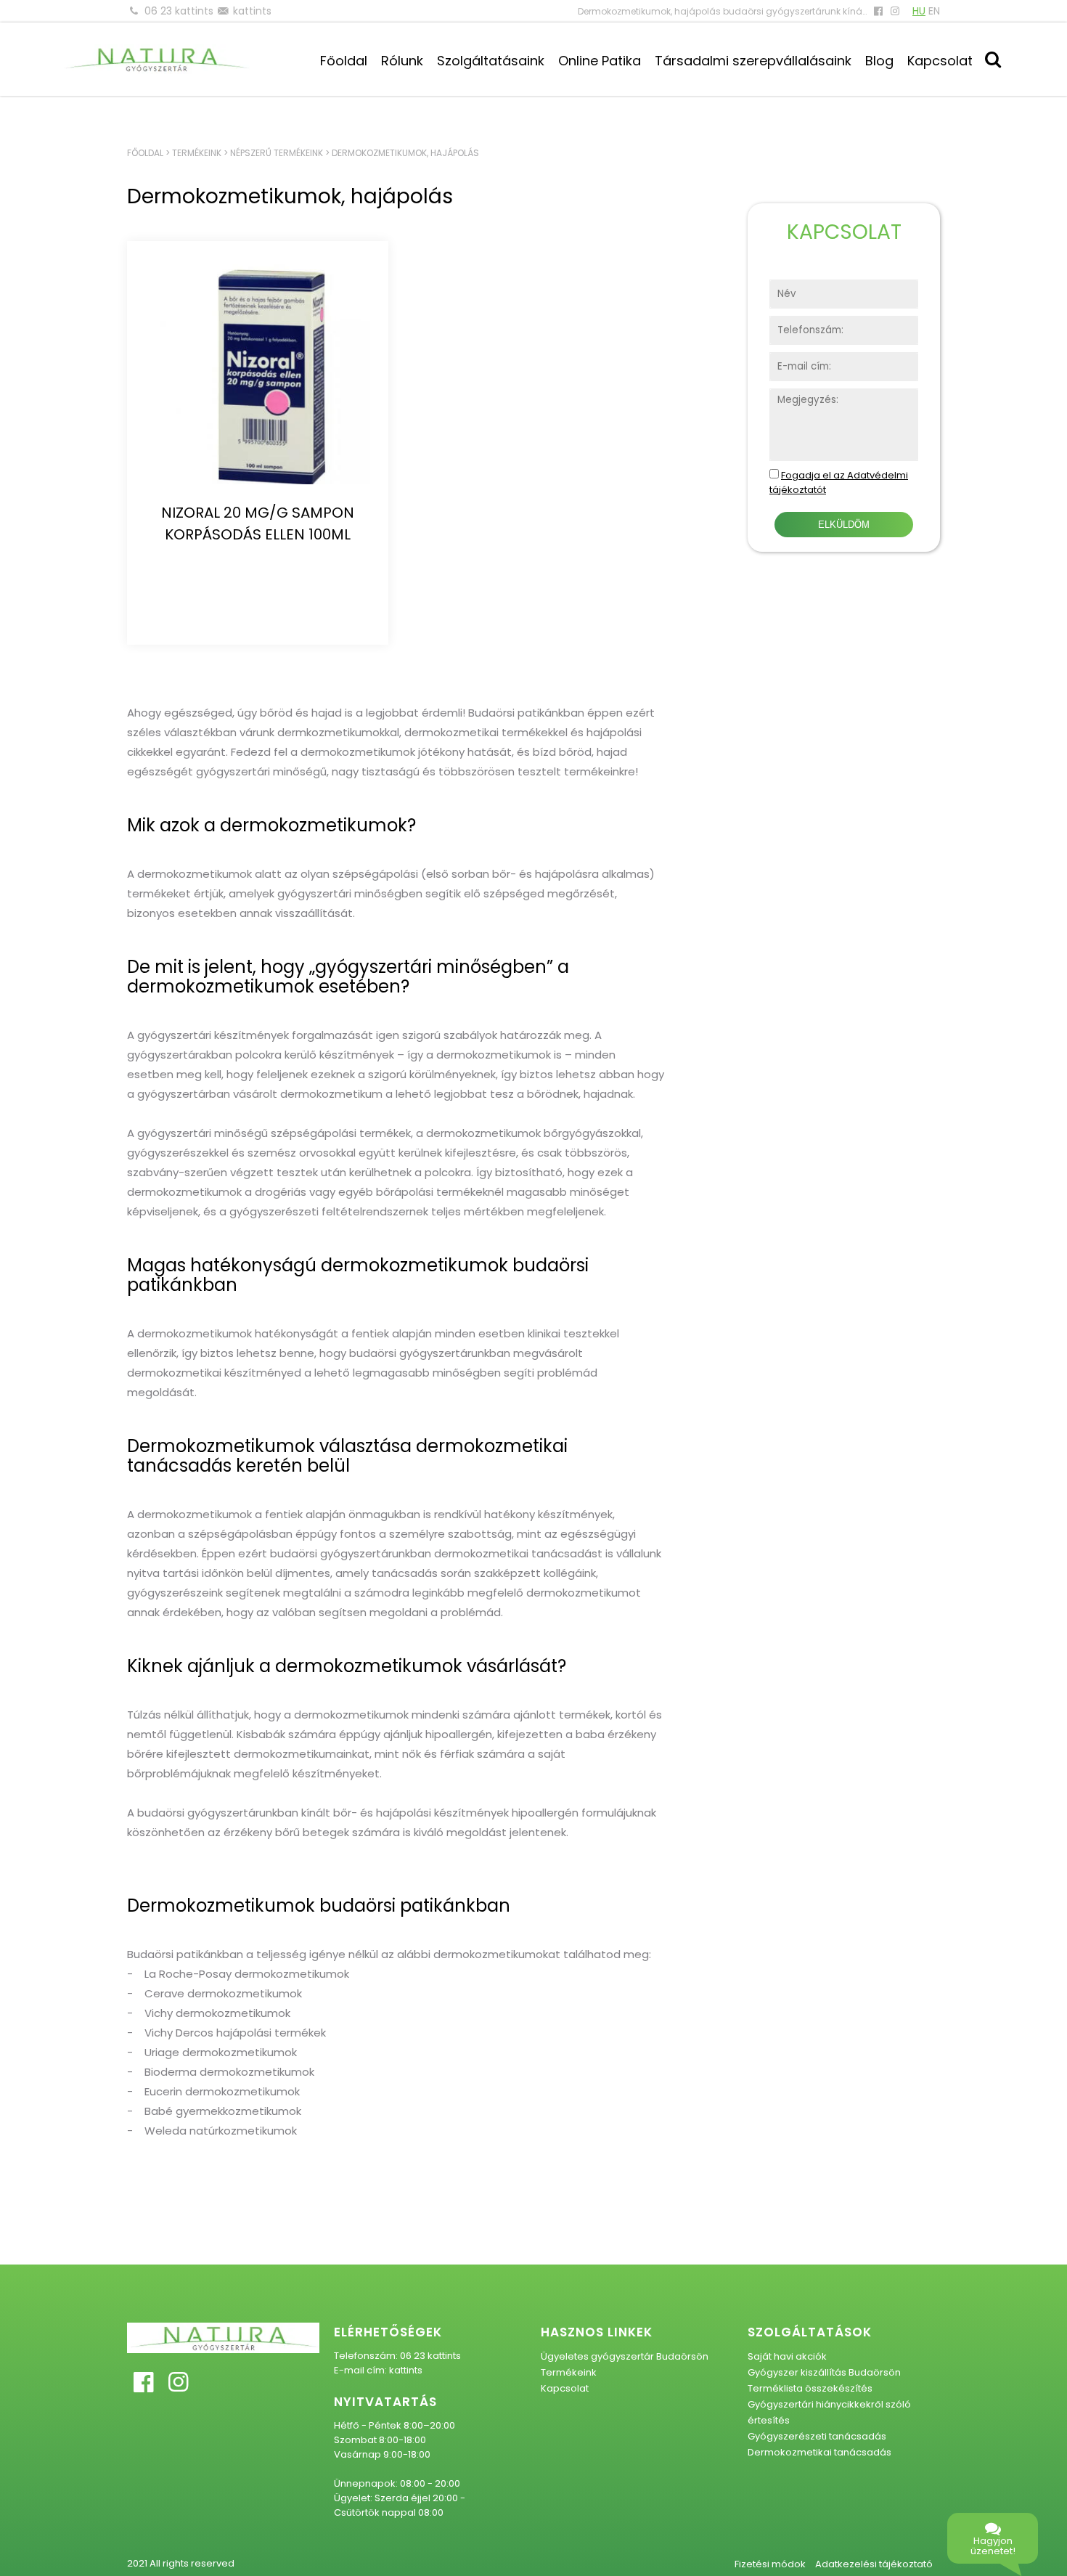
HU (919, 11)
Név (779, 287)
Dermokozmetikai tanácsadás (819, 2452)
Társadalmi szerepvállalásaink (753, 61)
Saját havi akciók (787, 2356)
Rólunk (402, 61)
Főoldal (344, 61)
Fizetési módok (770, 2564)
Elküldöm (844, 525)
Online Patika (600, 61)
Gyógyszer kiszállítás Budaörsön (824, 2372)
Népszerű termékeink (277, 153)
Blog (879, 61)
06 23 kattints (179, 11)
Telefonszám (801, 323)
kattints (252, 11)
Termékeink (197, 153)
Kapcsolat (940, 61)
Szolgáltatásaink (491, 61)
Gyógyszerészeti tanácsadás (817, 2436)
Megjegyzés (799, 396)
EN (934, 11)
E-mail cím (796, 360)
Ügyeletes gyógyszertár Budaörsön (625, 2356)
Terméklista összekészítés (810, 2388)
